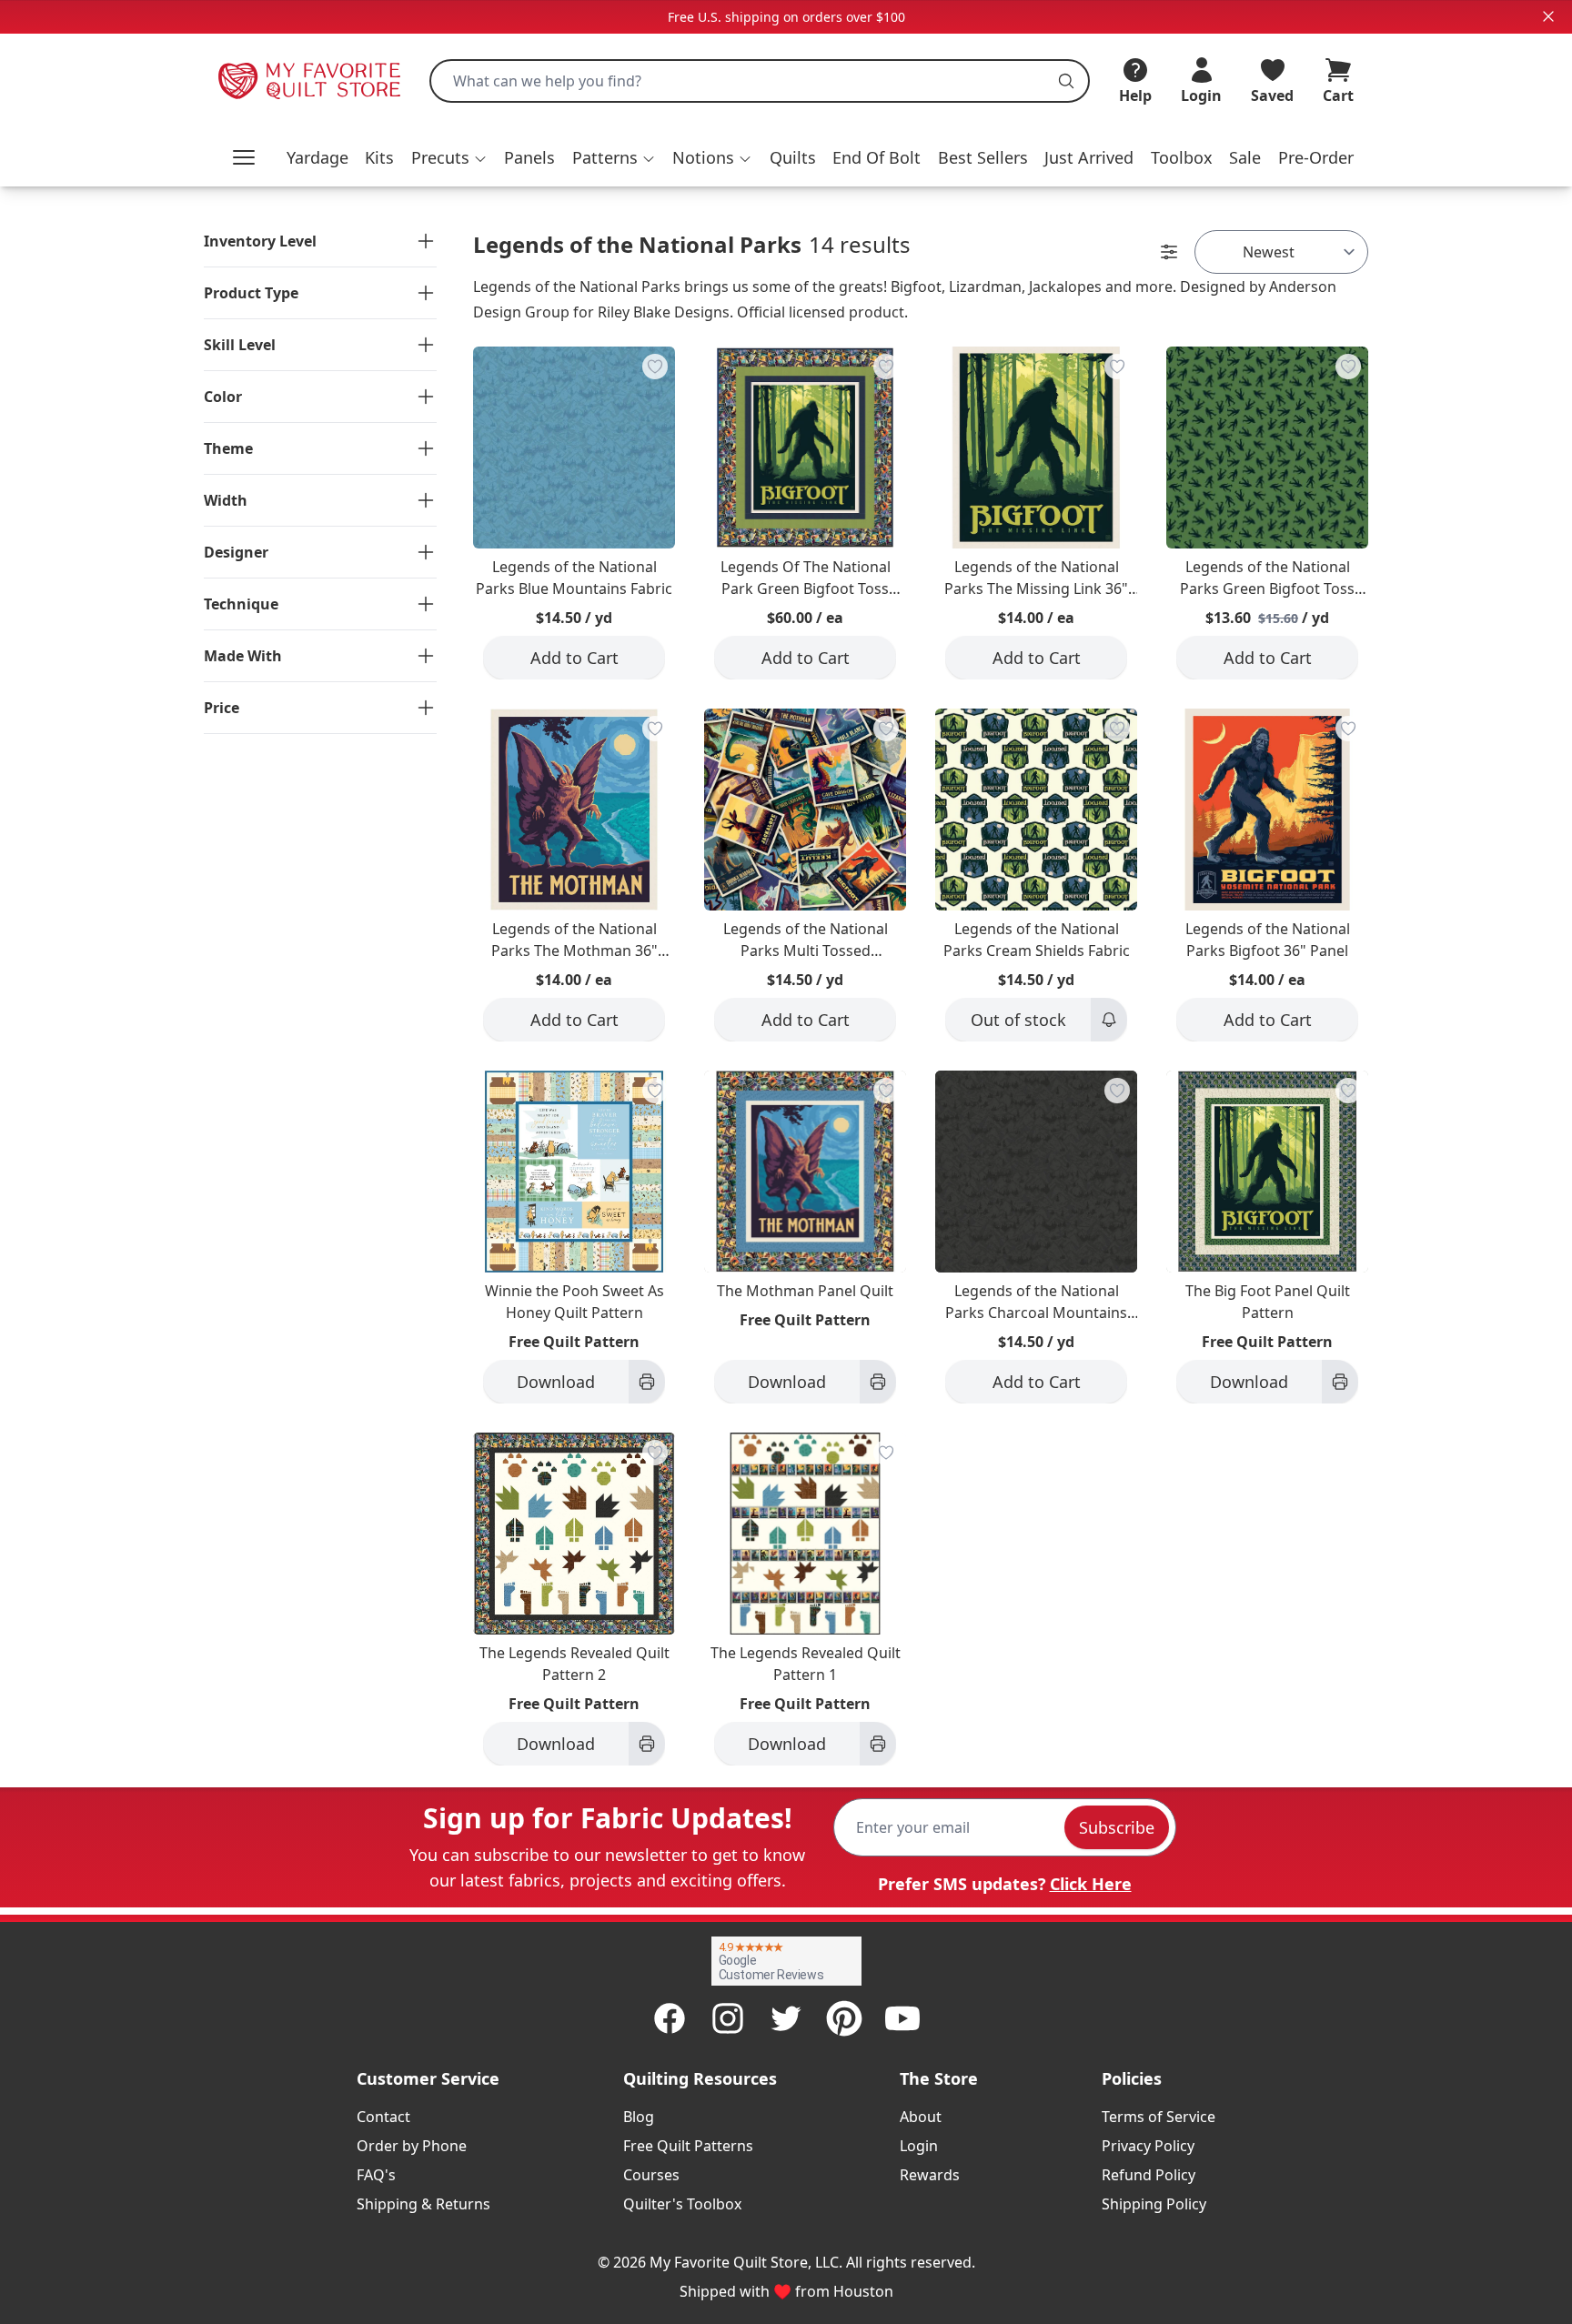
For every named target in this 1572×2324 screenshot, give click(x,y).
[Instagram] (728, 2018)
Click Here (1091, 1884)
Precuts (440, 157)
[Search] (1066, 81)
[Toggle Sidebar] (1169, 252)
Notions (703, 157)
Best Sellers (983, 157)
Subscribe (1117, 1827)
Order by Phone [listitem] (412, 2146)
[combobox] (760, 81)
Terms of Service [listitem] (1159, 2117)
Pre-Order (1316, 157)
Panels (529, 157)
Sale (1245, 157)
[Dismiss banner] (1548, 16)
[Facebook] (670, 2018)
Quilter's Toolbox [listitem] (682, 2204)
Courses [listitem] (651, 2175)
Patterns (605, 157)
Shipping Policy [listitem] (1154, 2204)
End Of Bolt (877, 157)
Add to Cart (574, 658)
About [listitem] (921, 2117)
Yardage (317, 157)
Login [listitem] (919, 2146)
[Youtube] (902, 2018)
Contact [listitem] (383, 2117)
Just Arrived (1089, 157)
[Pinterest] (844, 2018)
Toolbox (1182, 157)
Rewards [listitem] (930, 2175)
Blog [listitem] (639, 2117)
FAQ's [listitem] (376, 2175)
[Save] (655, 367)
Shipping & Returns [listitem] (423, 2204)
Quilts (793, 157)
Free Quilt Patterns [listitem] (688, 2146)
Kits (379, 157)
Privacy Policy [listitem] (1148, 2146)
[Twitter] (786, 2018)
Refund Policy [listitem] (1149, 2175)
